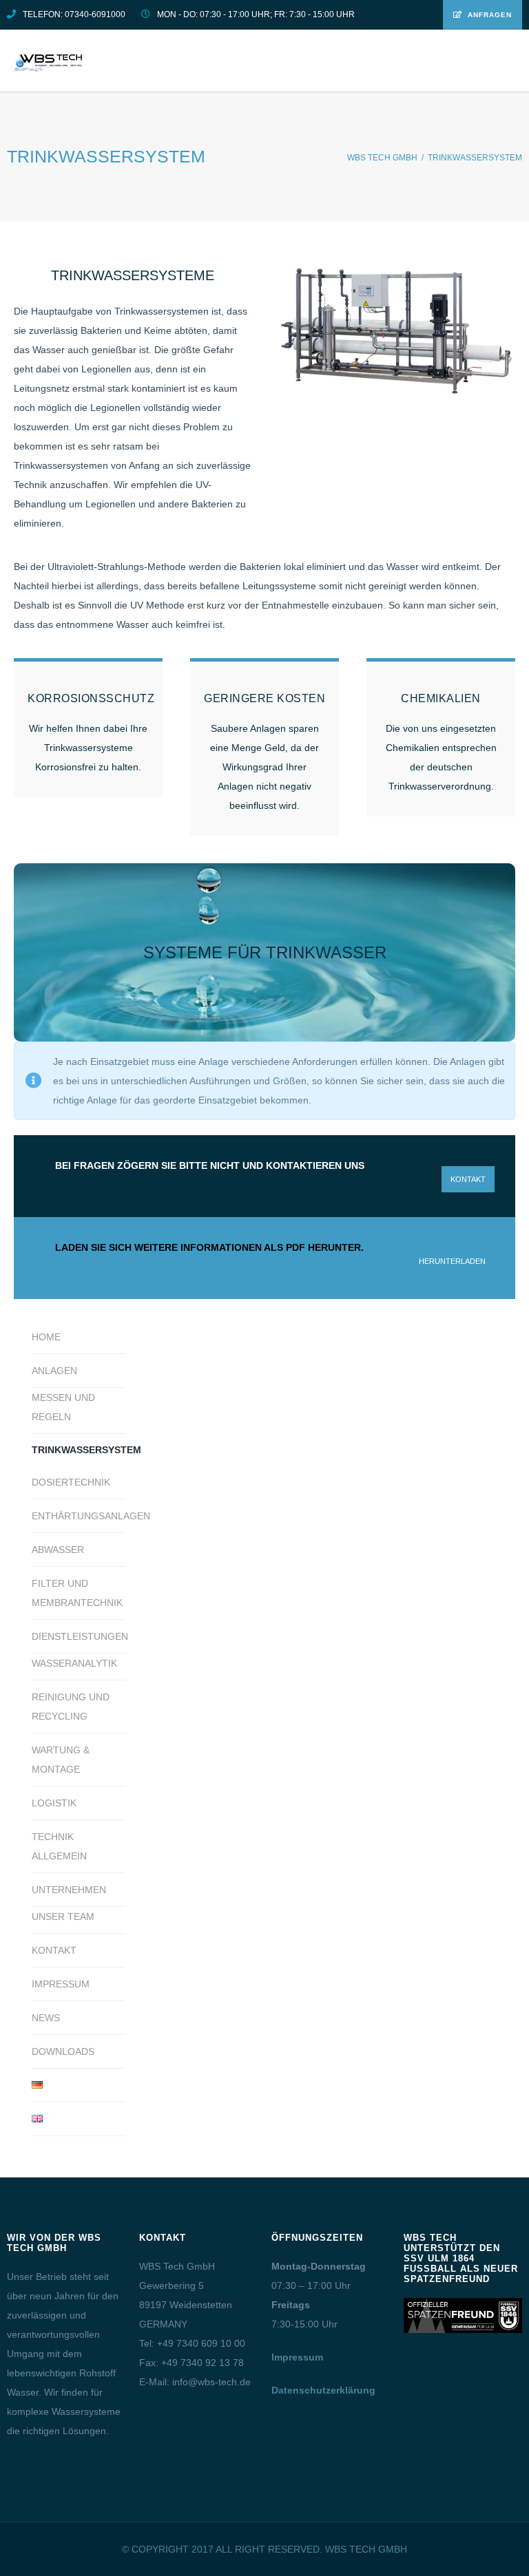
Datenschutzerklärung (323, 2390)
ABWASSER (58, 1550)
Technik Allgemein (59, 1846)
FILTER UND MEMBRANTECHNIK (77, 1593)
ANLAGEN (54, 1371)
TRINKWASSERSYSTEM (79, 1450)
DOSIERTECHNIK (71, 1482)
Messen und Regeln (63, 1407)
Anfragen (490, 15)
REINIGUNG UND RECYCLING (71, 1707)
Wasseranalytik (74, 1663)
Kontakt (54, 1950)
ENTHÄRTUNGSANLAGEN (79, 1516)
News (46, 2018)
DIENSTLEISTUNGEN (79, 1636)
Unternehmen (69, 1890)
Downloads (63, 2051)
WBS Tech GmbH (382, 158)
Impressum (61, 1984)
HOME (46, 1337)
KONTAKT (468, 1179)
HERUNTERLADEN (452, 1261)
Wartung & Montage (61, 1760)
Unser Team (63, 1917)
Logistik (54, 1803)
